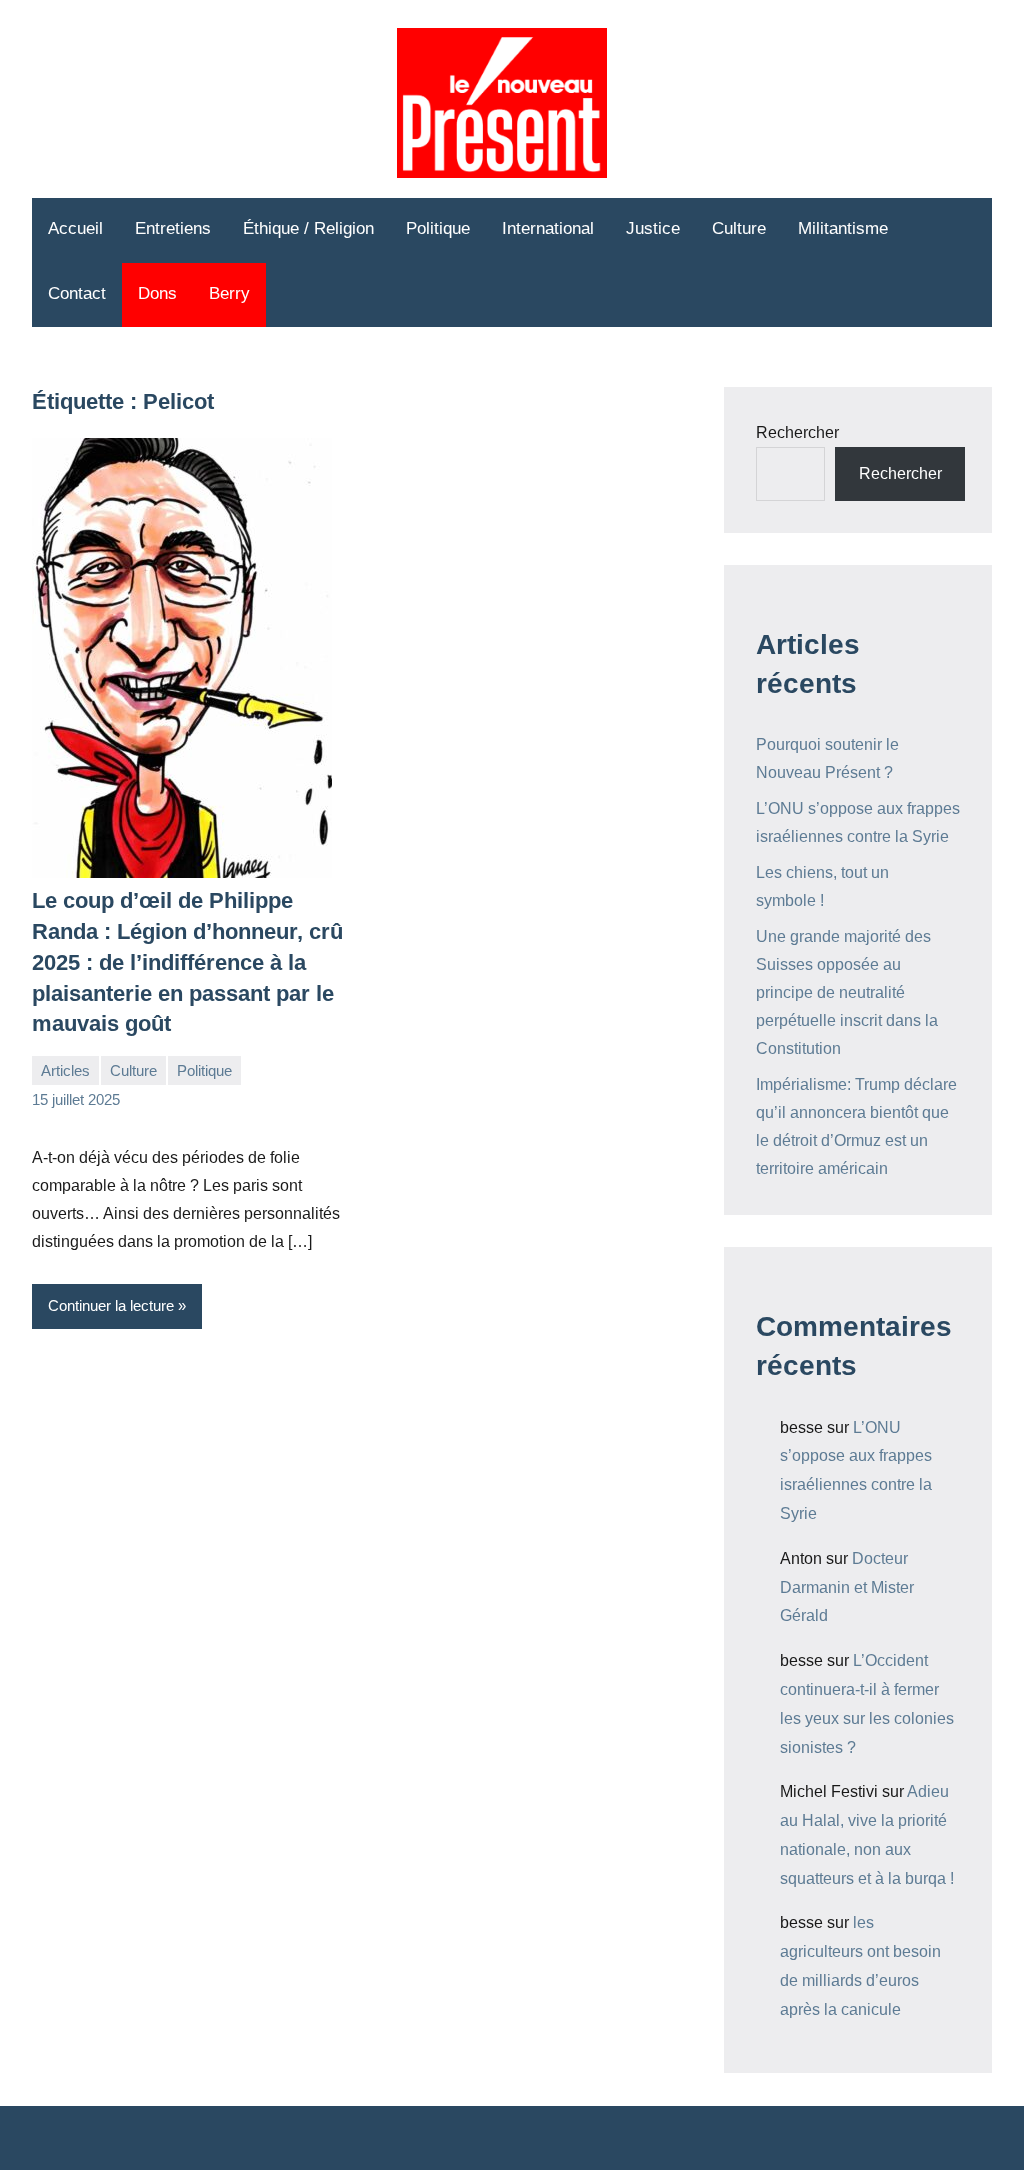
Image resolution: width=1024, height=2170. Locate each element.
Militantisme (843, 228)
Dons (157, 293)
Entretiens (173, 228)
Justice (653, 228)
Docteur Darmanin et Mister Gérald (847, 1587)
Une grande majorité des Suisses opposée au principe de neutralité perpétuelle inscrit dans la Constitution (847, 992)
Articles (65, 1070)
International (548, 228)
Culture (739, 228)
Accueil (75, 228)
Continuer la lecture (111, 1305)
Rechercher (797, 432)
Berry (229, 293)
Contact (77, 293)
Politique (438, 228)
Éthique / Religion (308, 228)
